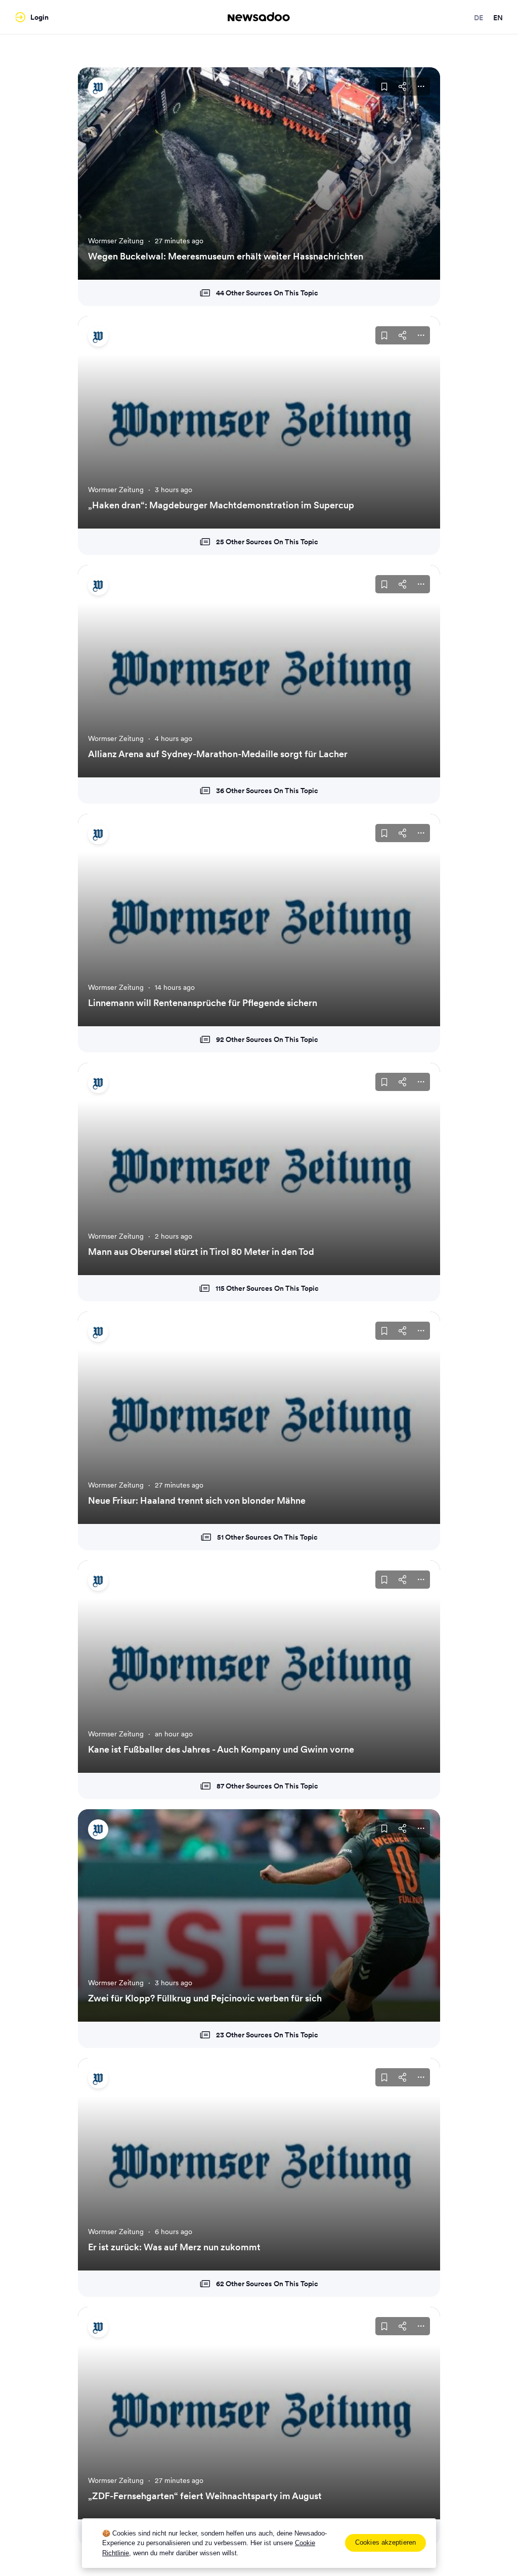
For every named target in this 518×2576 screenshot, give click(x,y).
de (479, 18)
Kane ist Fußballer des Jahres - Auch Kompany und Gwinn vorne (221, 1749)
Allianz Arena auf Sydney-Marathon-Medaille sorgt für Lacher (218, 754)
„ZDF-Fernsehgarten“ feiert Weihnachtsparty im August (205, 2496)
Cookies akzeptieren (385, 2542)
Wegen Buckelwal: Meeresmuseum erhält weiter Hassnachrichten (226, 256)
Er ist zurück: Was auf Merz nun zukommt (174, 2247)
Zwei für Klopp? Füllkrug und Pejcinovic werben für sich (205, 1998)
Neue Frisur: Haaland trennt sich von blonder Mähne (197, 1500)
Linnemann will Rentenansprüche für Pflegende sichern (203, 1003)
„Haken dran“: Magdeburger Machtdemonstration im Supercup (221, 505)
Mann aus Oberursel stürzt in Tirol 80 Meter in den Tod (201, 1252)
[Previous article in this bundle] (98, 173)
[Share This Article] (403, 86)
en (498, 18)
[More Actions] (421, 86)
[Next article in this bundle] (420, 173)
